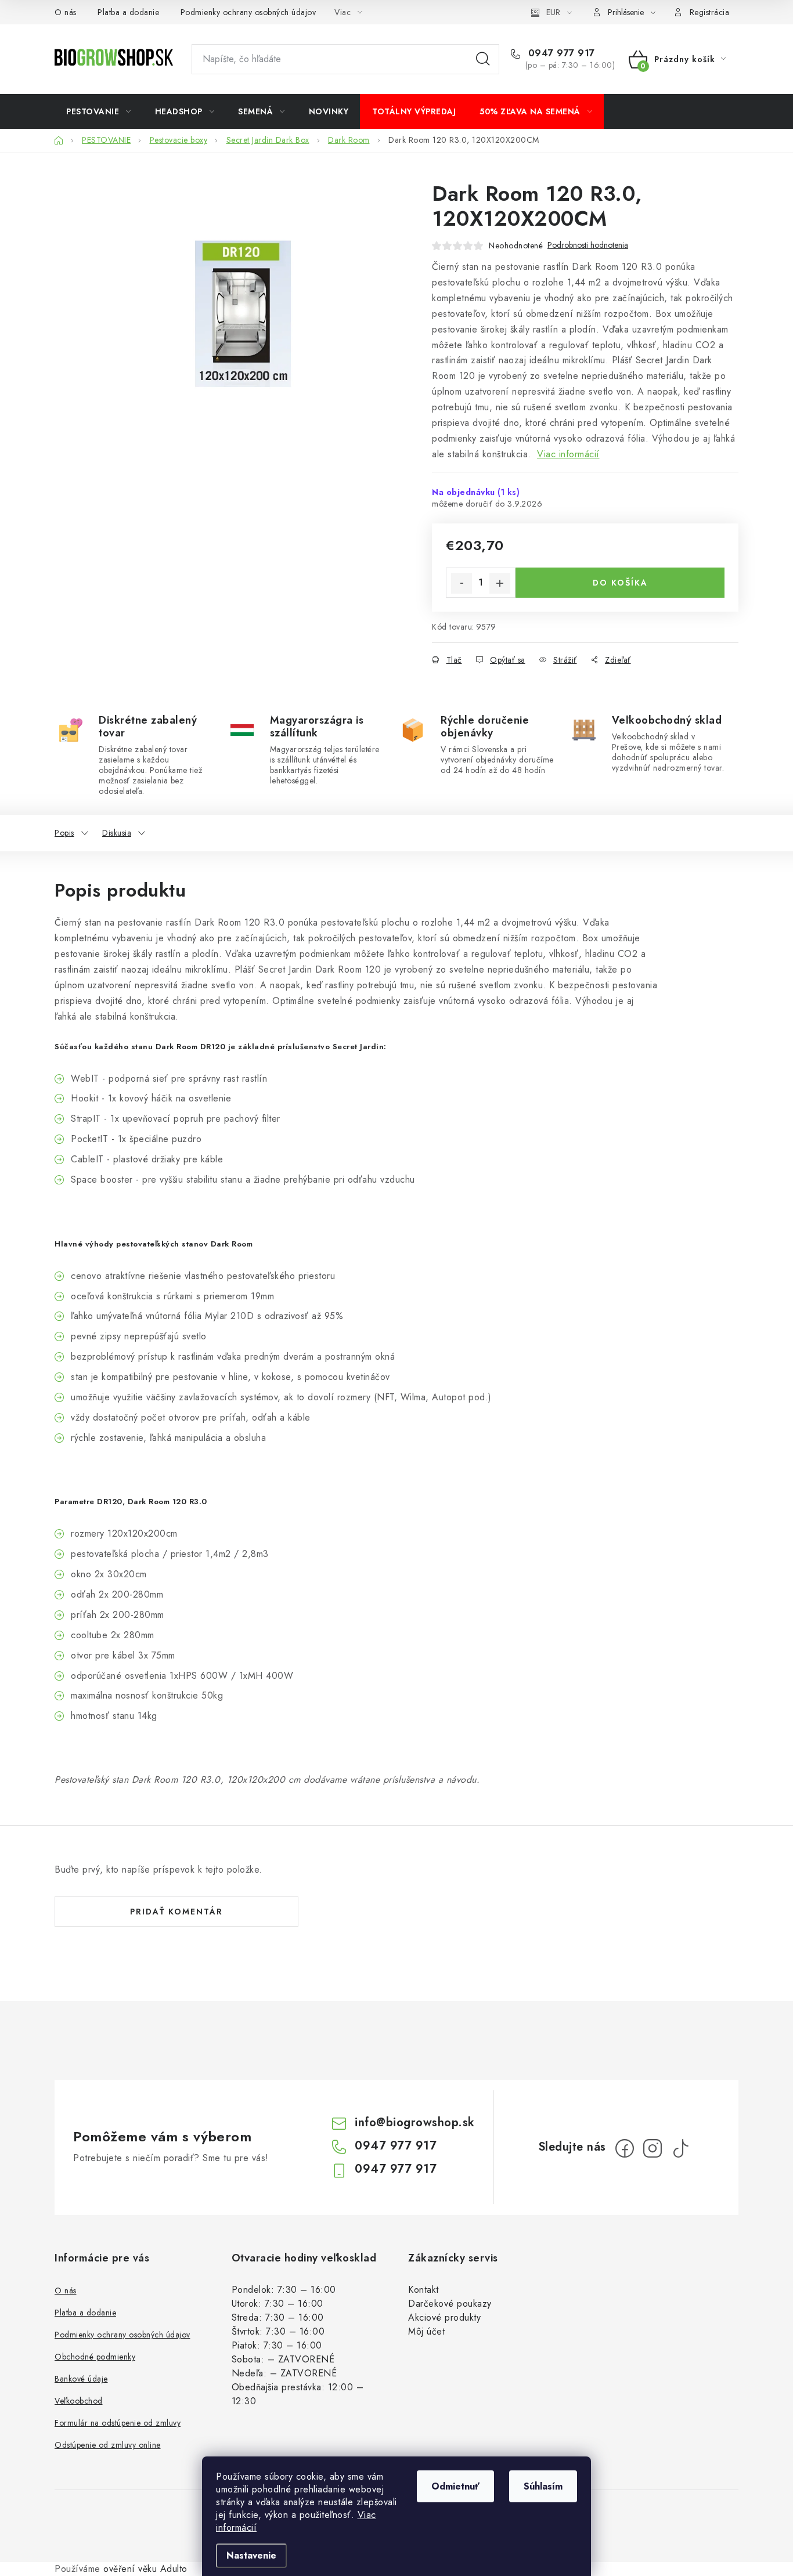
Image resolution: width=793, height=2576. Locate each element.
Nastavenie (251, 2555)
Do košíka (620, 583)
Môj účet (426, 2331)
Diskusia (117, 833)
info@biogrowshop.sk (415, 2122)
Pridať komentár (176, 1912)
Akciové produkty (444, 2317)
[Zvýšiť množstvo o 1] (500, 583)
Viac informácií (568, 454)
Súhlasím (543, 2486)
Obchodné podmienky (95, 2357)
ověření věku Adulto (145, 2569)
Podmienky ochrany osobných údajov (248, 12)
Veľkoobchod (79, 2401)
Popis (64, 833)
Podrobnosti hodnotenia (588, 245)
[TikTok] (680, 2148)
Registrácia (710, 12)
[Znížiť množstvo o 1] (462, 583)
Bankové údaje (81, 2379)
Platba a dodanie (128, 12)
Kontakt (423, 2290)
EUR (553, 12)
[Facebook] (625, 2148)
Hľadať (483, 59)
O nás (66, 12)
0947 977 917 (560, 53)
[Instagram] (653, 2148)
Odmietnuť (455, 2486)
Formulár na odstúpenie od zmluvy (118, 2423)
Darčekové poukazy (450, 2304)
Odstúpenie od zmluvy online (108, 2445)
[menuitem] (99, 111)
